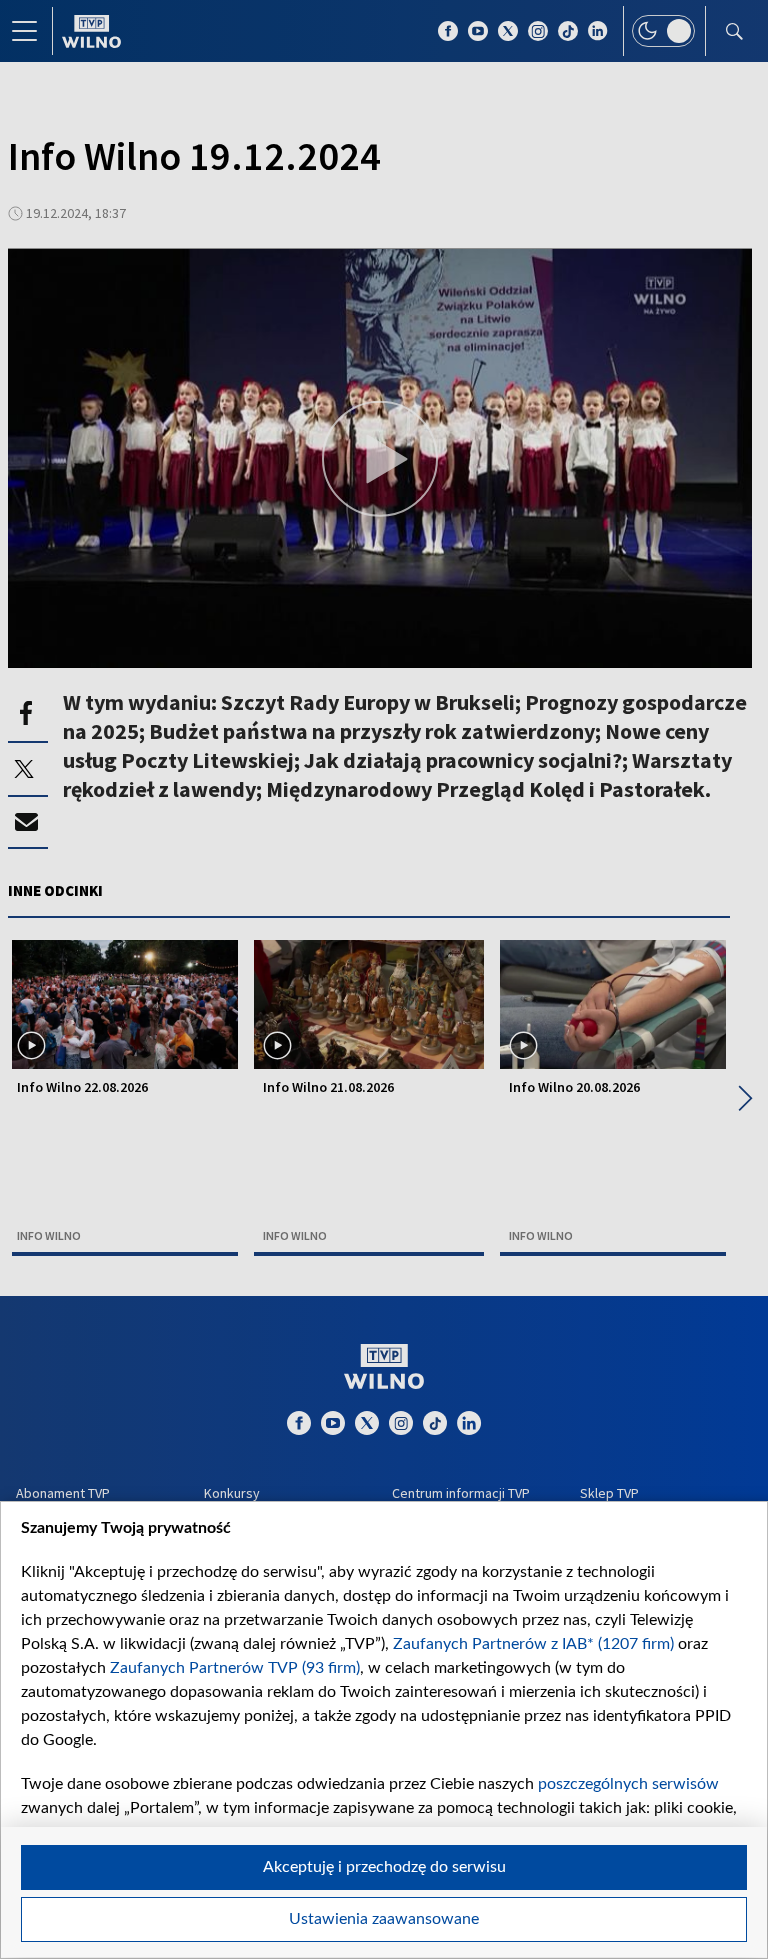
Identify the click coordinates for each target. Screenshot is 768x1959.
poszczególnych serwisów (628, 1784)
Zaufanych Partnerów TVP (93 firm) (235, 1668)
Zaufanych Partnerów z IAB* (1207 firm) (533, 1644)
